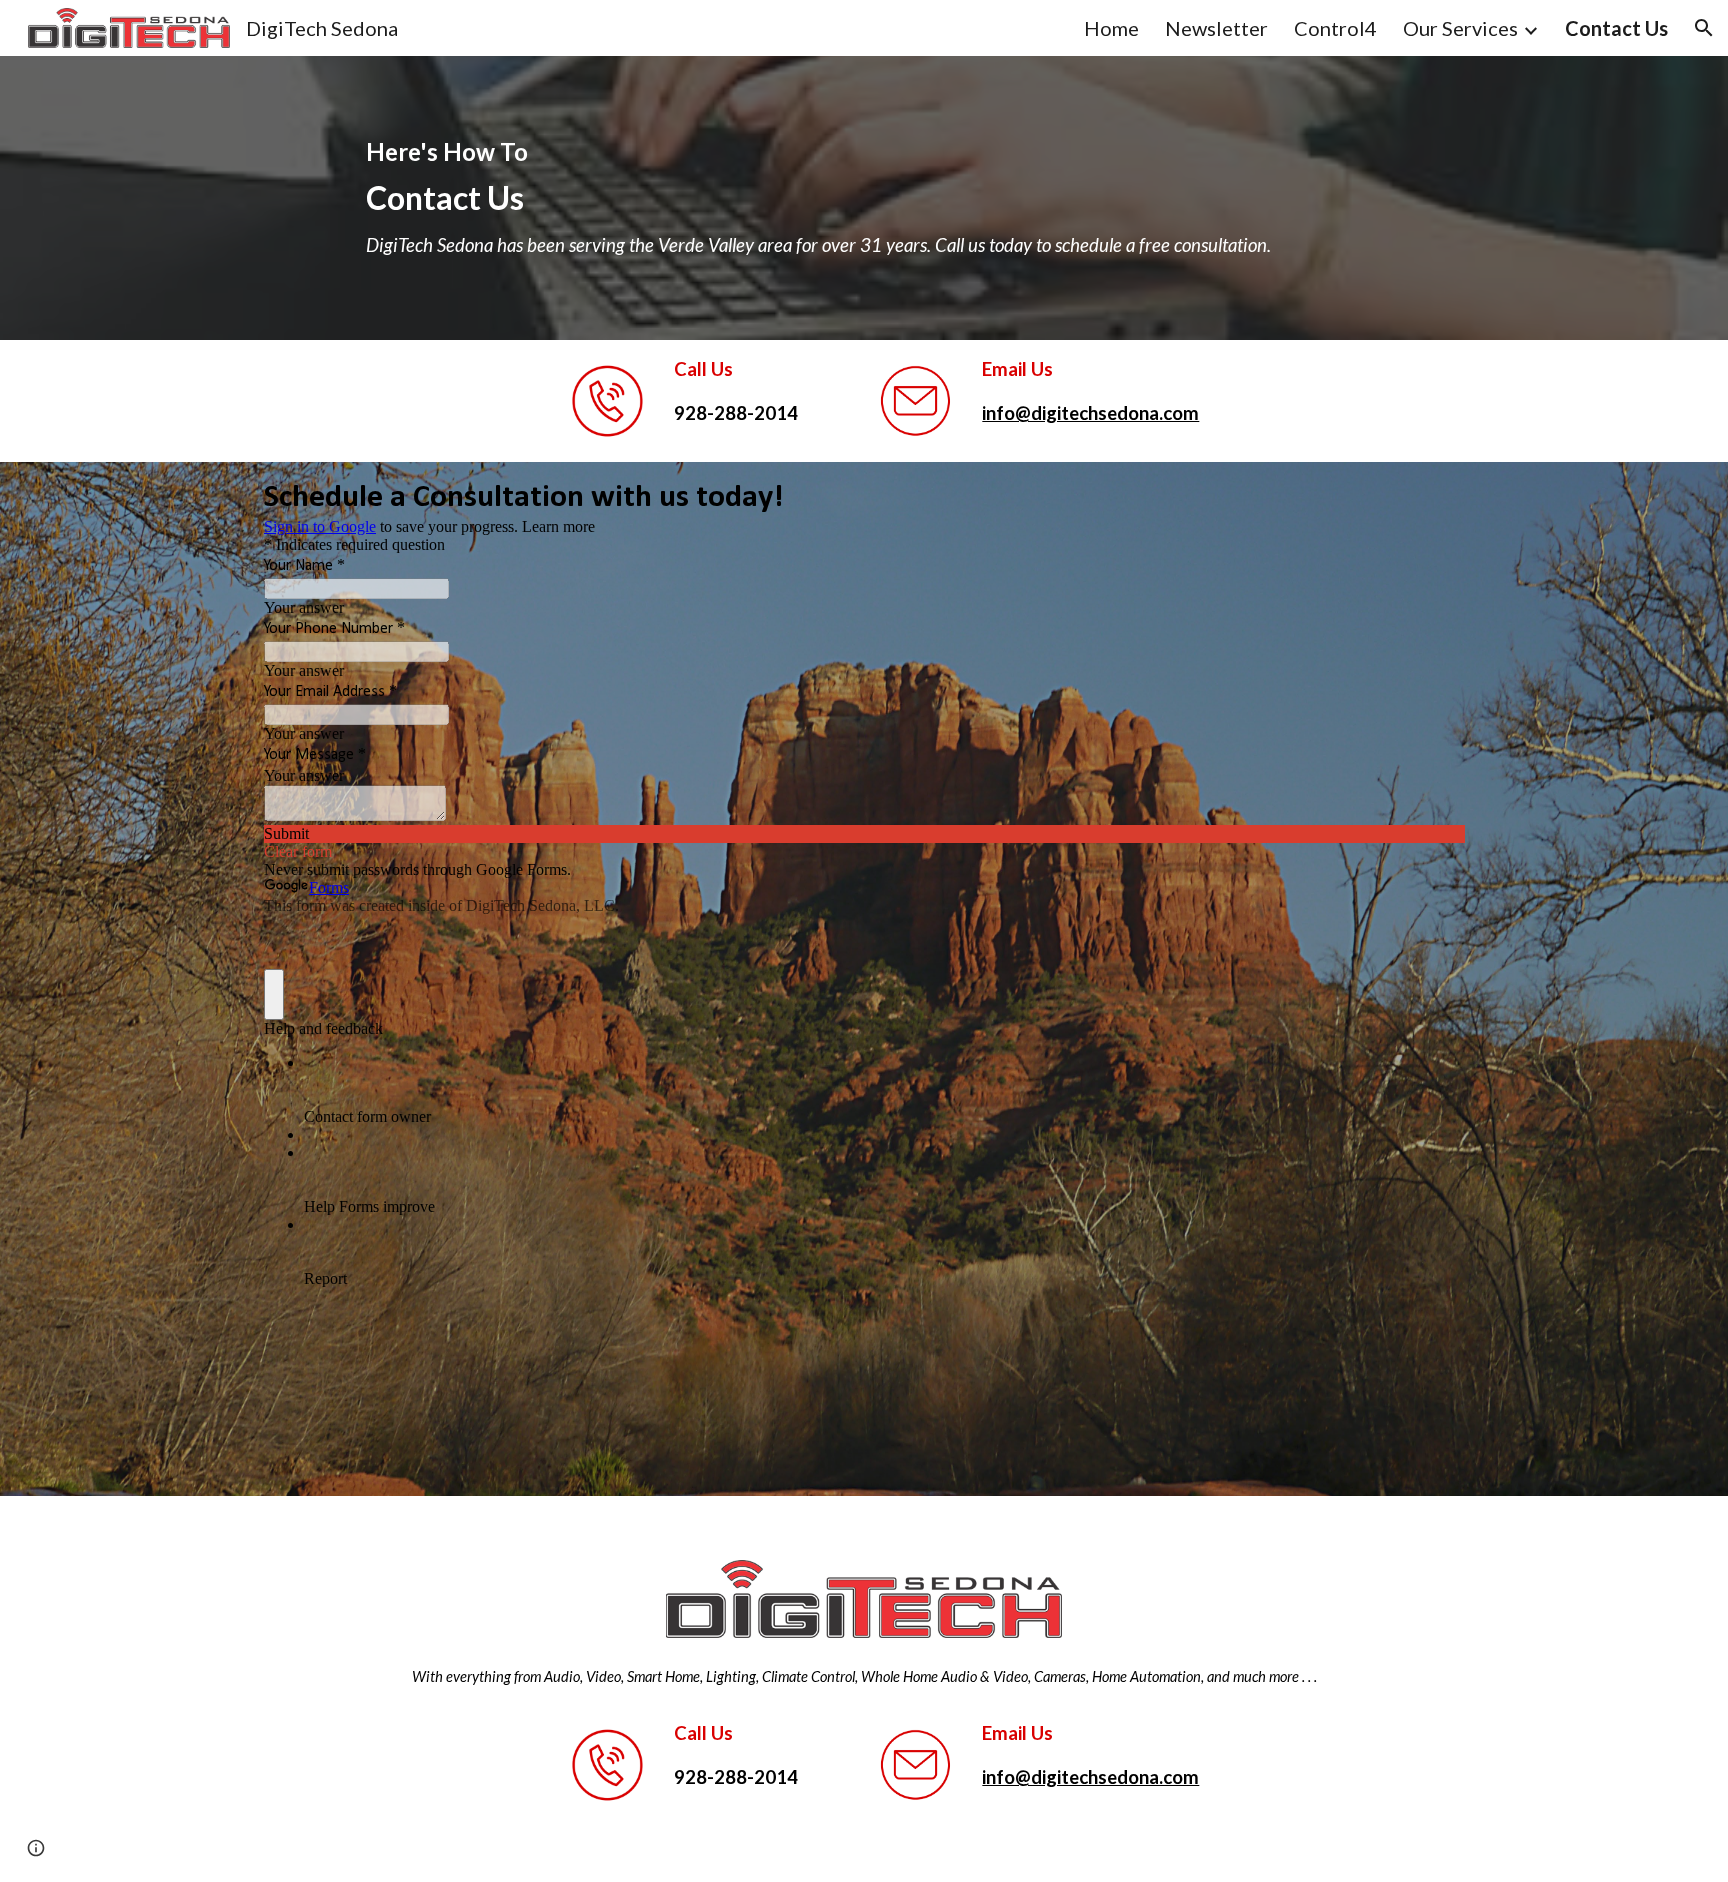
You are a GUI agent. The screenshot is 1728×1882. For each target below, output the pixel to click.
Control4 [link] (1335, 28)
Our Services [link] (1460, 28)
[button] (1704, 28)
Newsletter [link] (1216, 28)
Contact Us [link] (1616, 28)
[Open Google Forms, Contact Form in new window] (1434, 496)
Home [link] (1111, 28)
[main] (863, 198)
